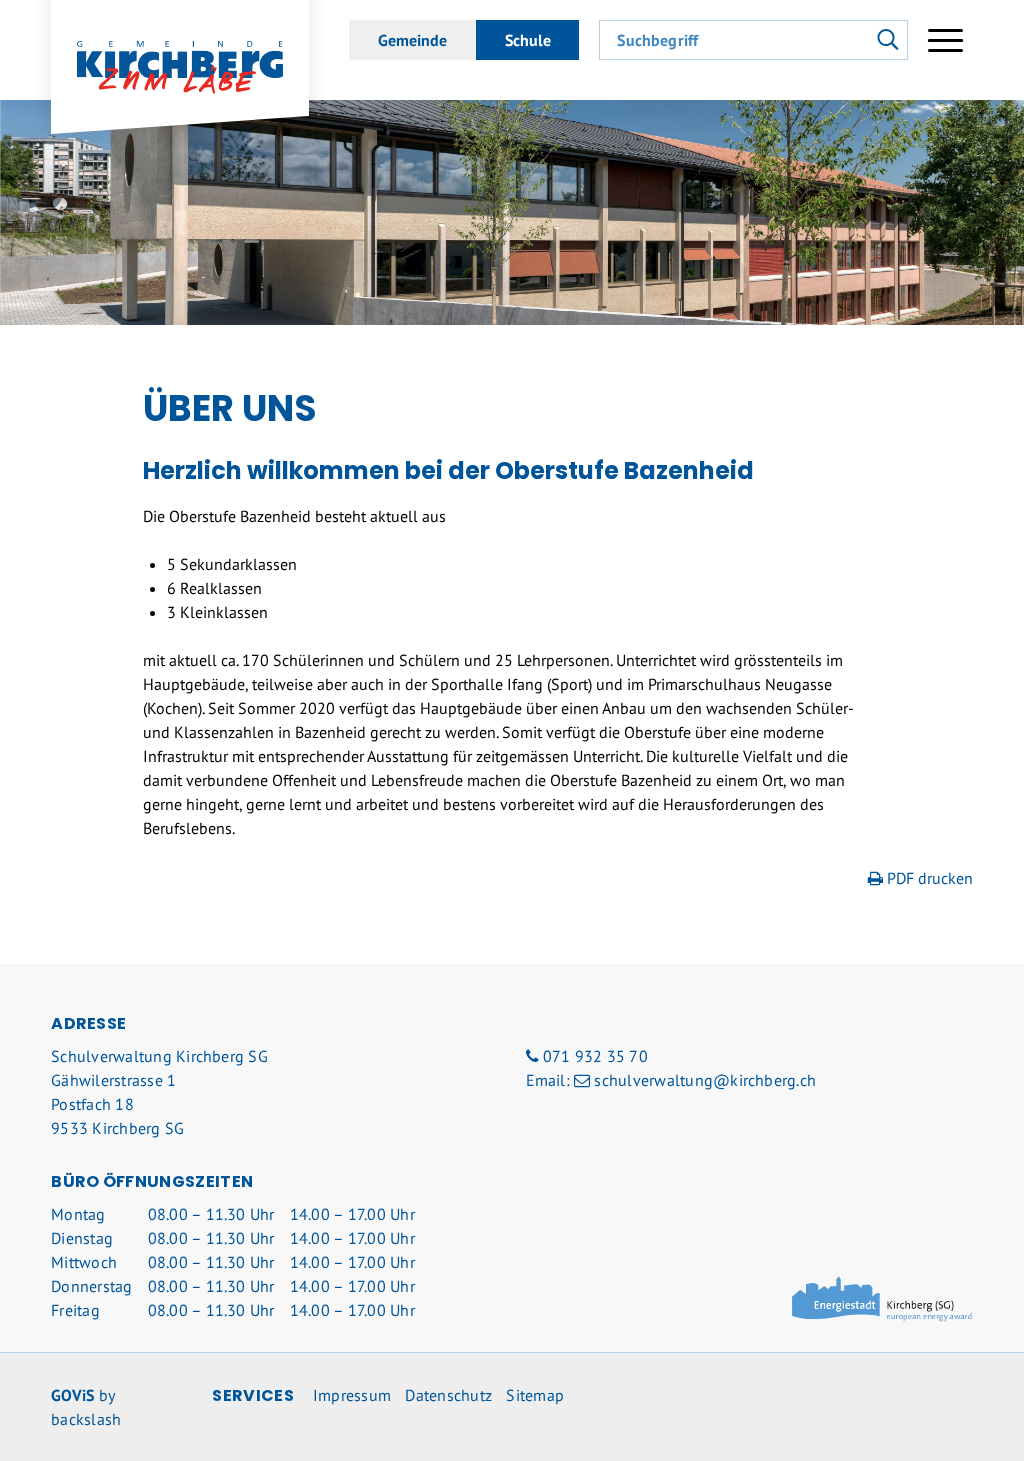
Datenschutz (448, 1395)
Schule (528, 40)
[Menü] (945, 40)
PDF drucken (928, 878)
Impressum (352, 1395)
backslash (86, 1419)
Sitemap (535, 1395)
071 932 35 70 (595, 1056)
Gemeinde (412, 40)
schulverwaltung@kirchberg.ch (705, 1080)
